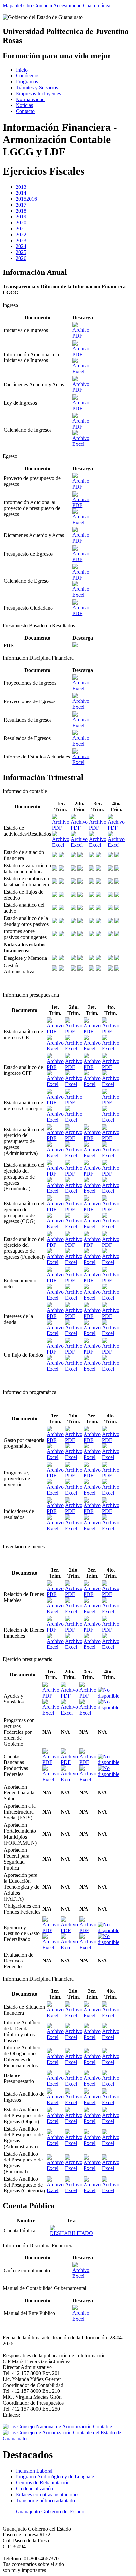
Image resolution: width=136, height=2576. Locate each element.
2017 (21, 205)
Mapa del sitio (17, 5)
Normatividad (30, 99)
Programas (27, 82)
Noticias (24, 105)
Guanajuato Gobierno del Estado (50, 2512)
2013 (21, 187)
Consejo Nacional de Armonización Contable (65, 2427)
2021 (21, 229)
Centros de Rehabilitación (43, 2483)
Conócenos (28, 76)
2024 (21, 246)
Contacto (43, 5)
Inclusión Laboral (34, 2471)
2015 (21, 199)
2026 (21, 258)
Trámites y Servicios (37, 87)
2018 (21, 211)
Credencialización (34, 2489)
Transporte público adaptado (45, 2500)
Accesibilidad (67, 5)
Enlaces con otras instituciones (48, 2494)
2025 (21, 252)
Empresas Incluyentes (38, 93)
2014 (21, 193)
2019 (21, 217)
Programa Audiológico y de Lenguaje (55, 2477)
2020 (21, 223)
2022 (21, 234)
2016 (32, 199)
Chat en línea (97, 5)
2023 (21, 240)
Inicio (22, 70)
